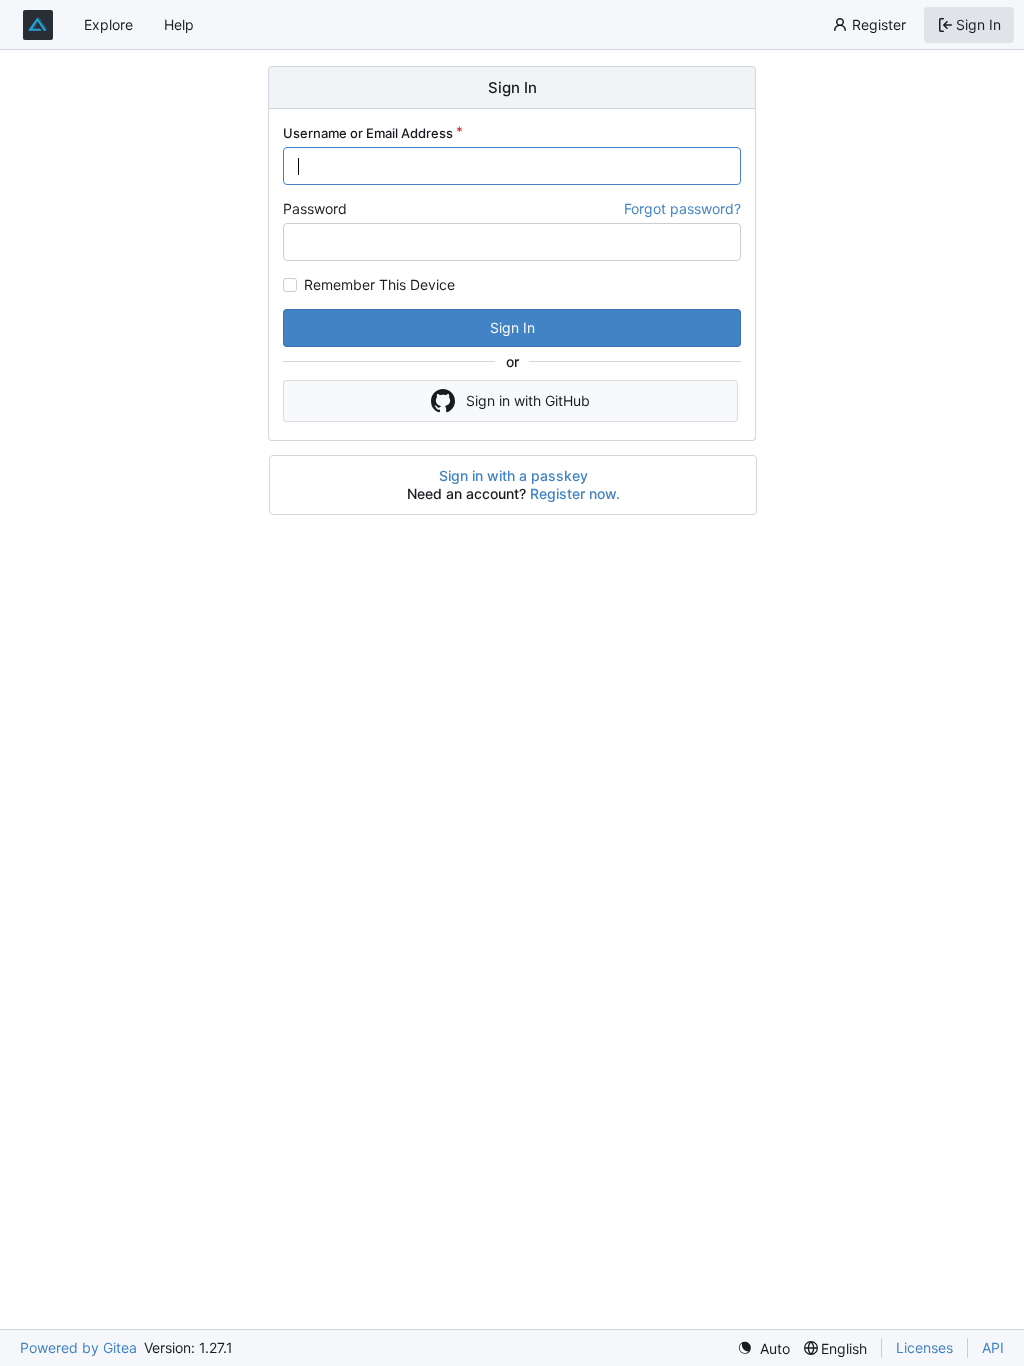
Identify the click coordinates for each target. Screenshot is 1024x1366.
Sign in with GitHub (528, 400)
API (993, 1347)
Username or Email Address (368, 133)
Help (179, 24)
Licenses (924, 1347)
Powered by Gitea (78, 1347)
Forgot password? (682, 208)
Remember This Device (379, 285)
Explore (108, 24)
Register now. (575, 493)
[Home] (38, 25)
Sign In (512, 327)
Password (315, 208)
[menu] (763, 1348)
